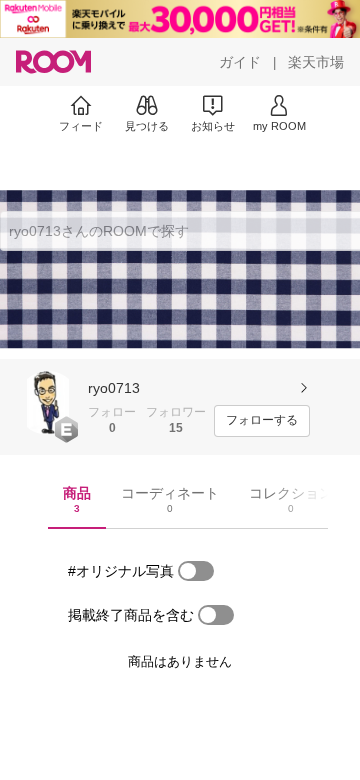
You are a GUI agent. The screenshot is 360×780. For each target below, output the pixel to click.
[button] (48, 403)
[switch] (196, 571)
